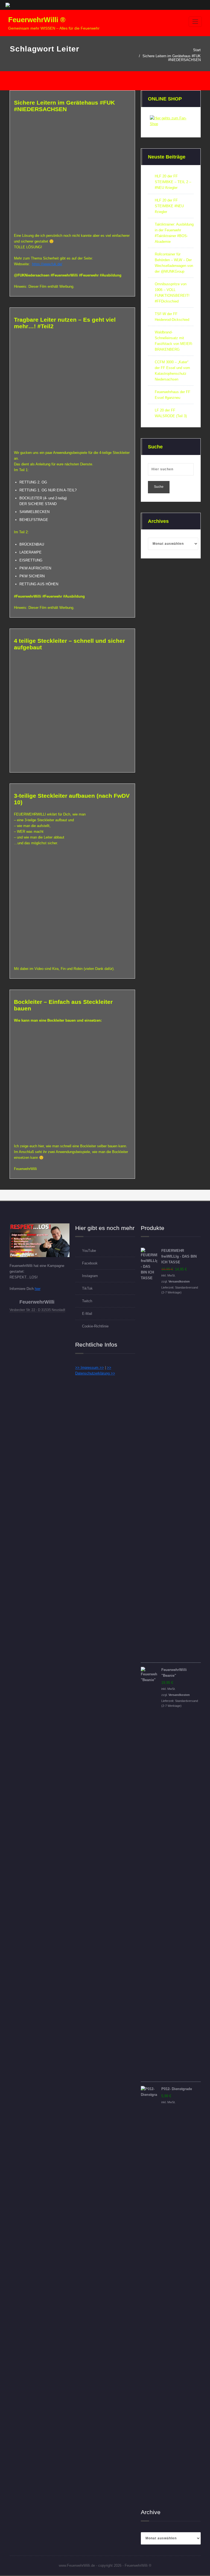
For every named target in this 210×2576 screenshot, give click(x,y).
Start (197, 50)
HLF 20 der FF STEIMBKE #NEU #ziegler (169, 206)
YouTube (89, 1251)
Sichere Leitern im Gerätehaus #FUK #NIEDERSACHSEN (172, 58)
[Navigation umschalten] (195, 22)
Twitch (87, 1301)
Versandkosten (179, 1281)
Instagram (90, 1276)
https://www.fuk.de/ (47, 264)
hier (38, 1289)
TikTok (87, 1288)
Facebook (90, 1263)
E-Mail (87, 1314)
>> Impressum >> (90, 1368)
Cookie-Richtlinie (95, 1326)
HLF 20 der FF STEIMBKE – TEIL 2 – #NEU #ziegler (173, 182)
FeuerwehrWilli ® (37, 20)
